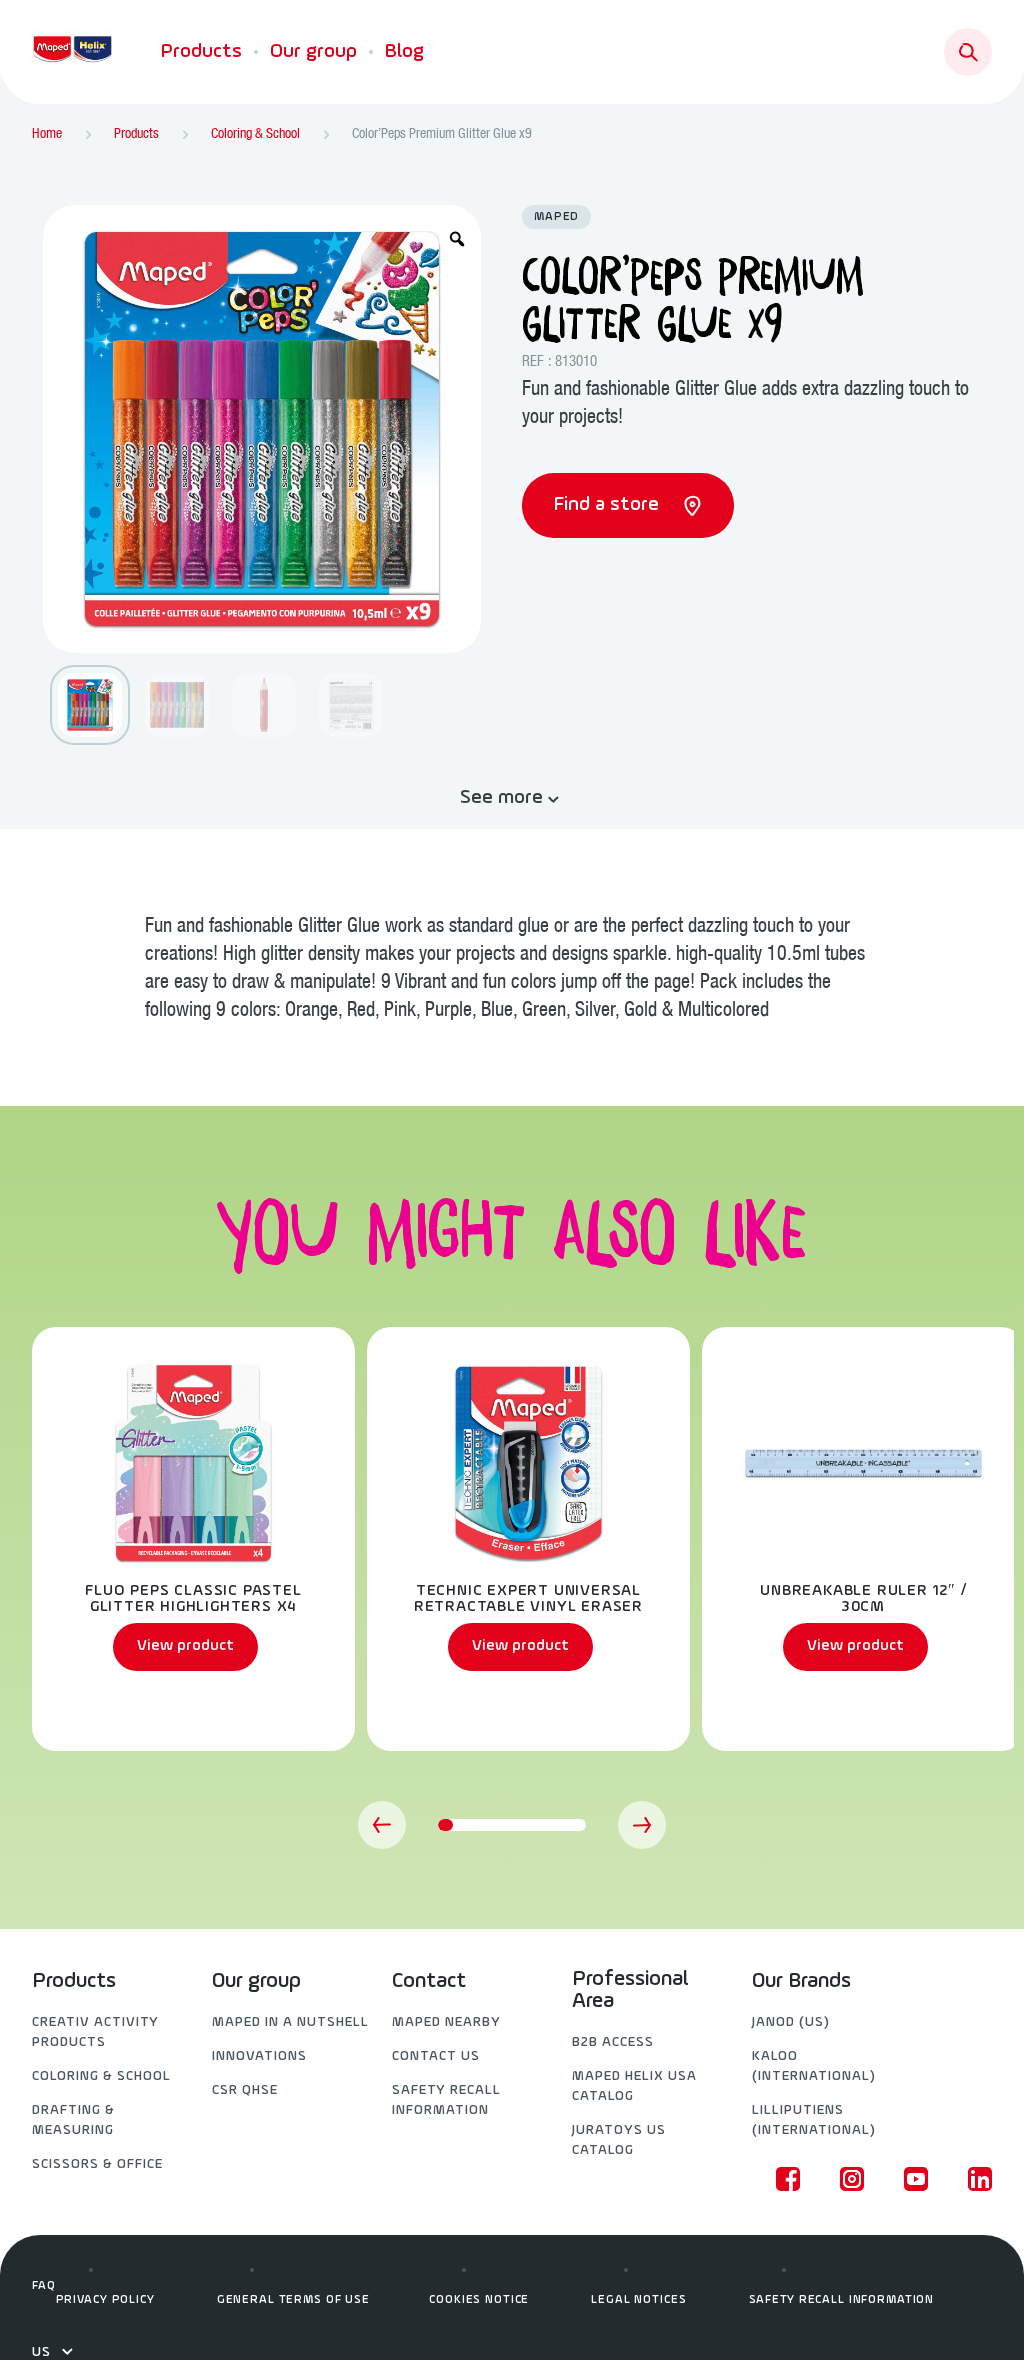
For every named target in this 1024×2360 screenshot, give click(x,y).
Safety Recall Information (446, 2100)
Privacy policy (105, 2300)
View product (185, 1646)
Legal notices (638, 2300)
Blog (404, 52)
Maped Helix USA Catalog (634, 2086)
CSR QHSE (245, 2090)
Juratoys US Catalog (619, 2140)
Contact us (436, 2056)
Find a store (609, 505)
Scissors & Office (97, 2164)
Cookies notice (479, 2300)
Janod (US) (791, 2022)
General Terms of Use (293, 2300)
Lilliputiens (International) (814, 2120)
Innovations (259, 2056)
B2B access (613, 2042)
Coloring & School (101, 2076)
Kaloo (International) (814, 2066)
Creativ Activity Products (95, 2032)
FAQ (44, 2286)
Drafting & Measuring (73, 2120)
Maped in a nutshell (290, 2022)
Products (201, 52)
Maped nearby (446, 2022)
